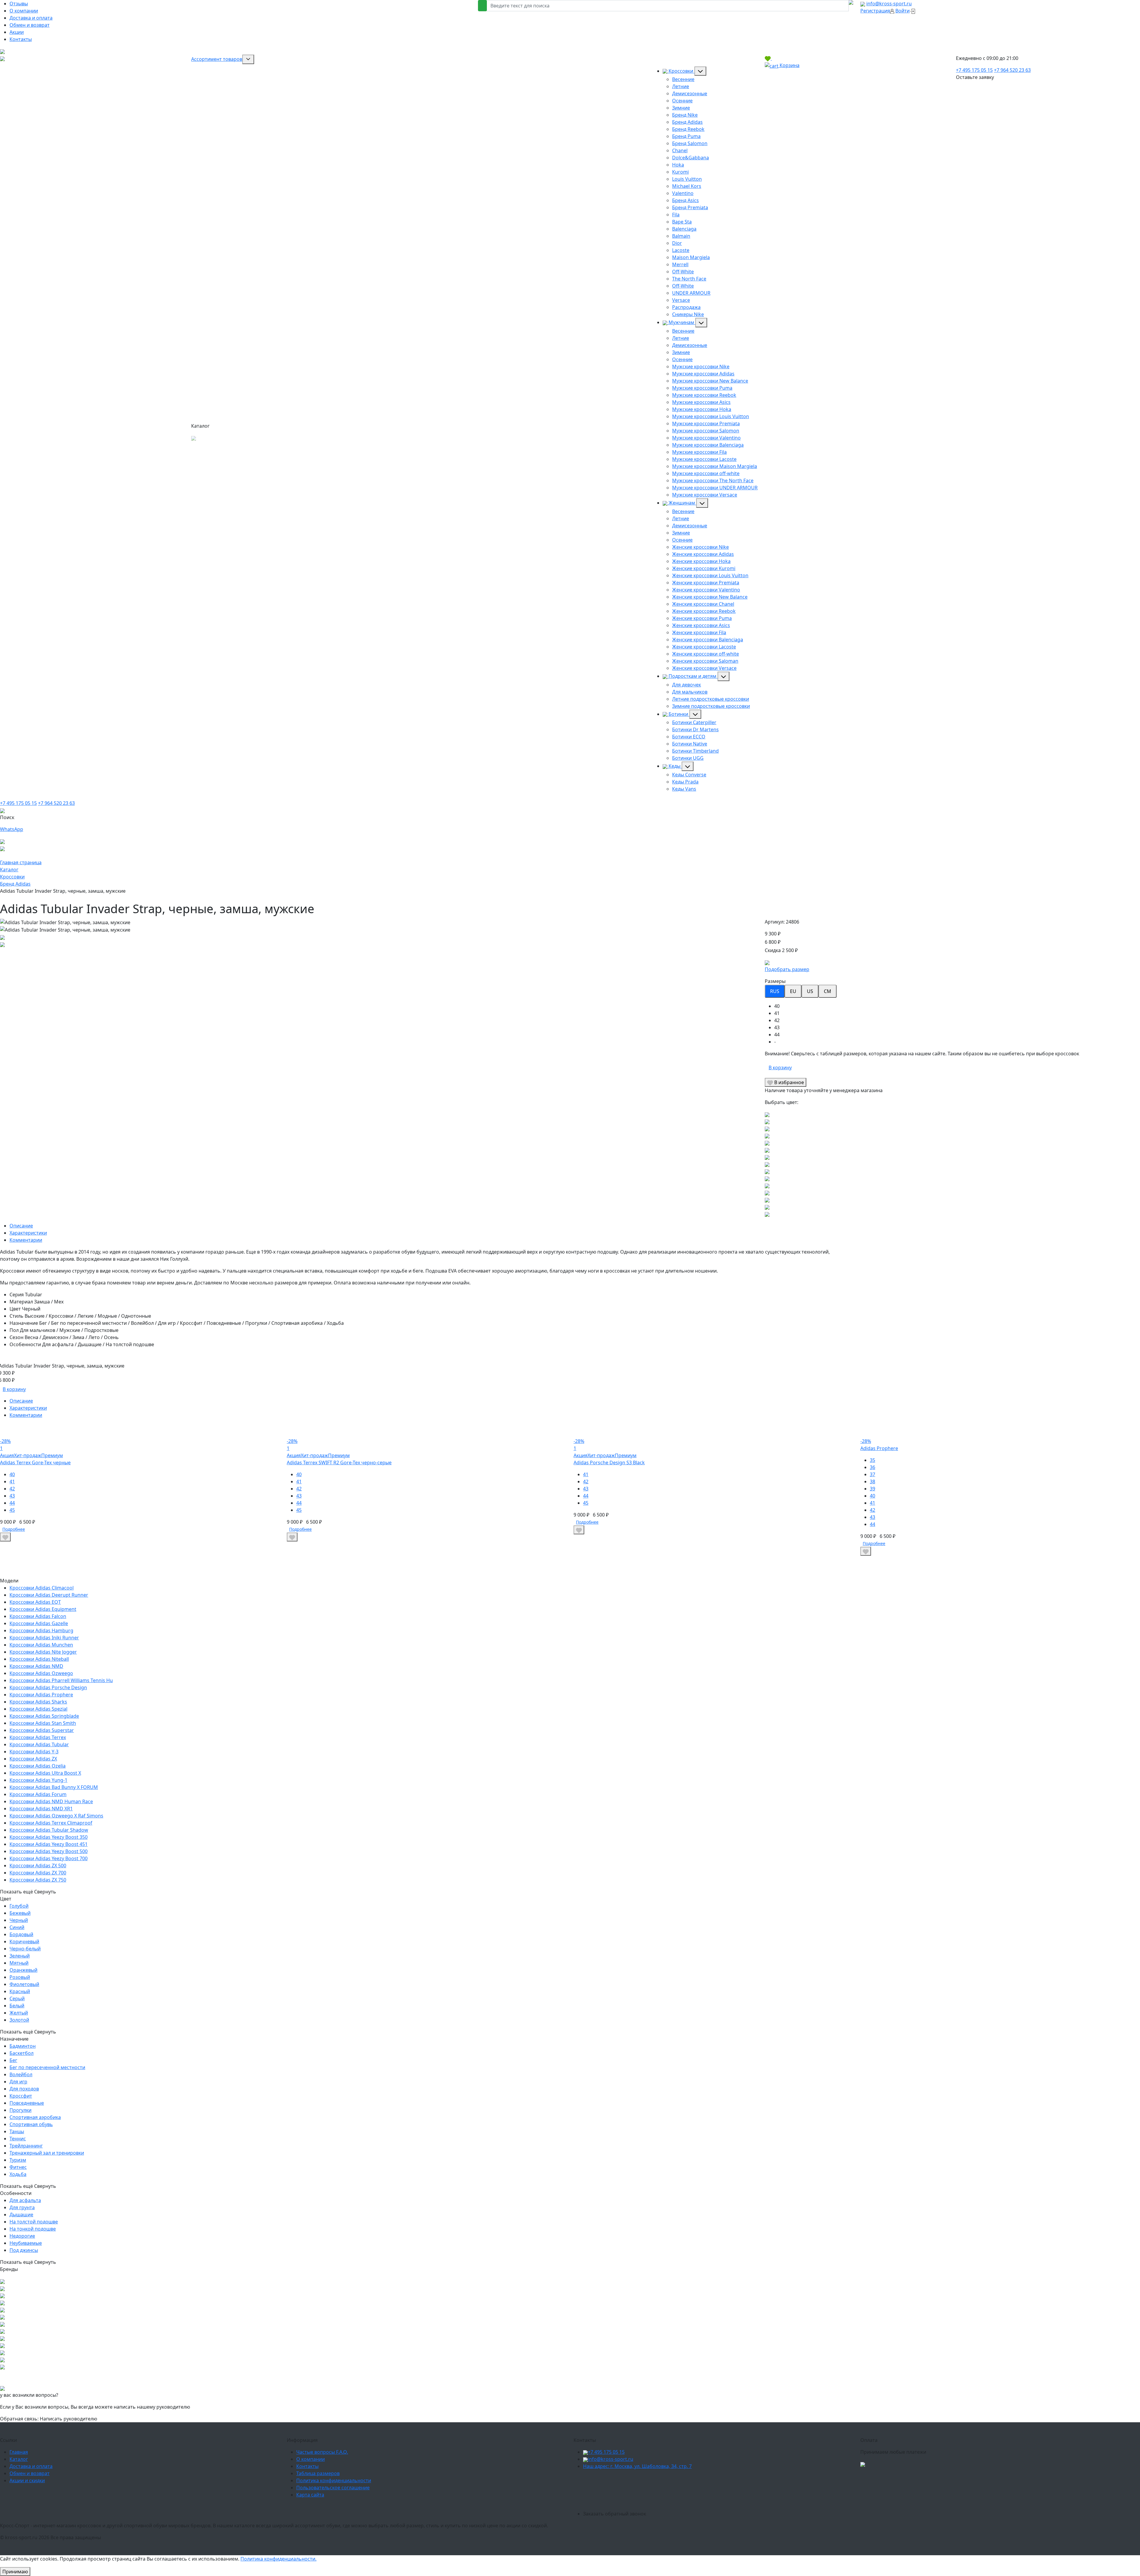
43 (12, 1496)
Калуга (703, 2492)
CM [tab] (828, 991)
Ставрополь (782, 2492)
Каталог (19, 2459)
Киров (687, 2492)
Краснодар (679, 2507)
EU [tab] (793, 991)
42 (12, 1489)
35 (873, 1460)
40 (12, 1474)
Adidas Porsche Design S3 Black (609, 1463)
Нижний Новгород (739, 2499)
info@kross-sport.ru (889, 4)
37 (873, 1474)
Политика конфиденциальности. (278, 2559)
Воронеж (703, 2507)
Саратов (766, 2507)
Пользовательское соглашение (333, 2488)
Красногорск (774, 2485)
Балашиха (613, 2485)
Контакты (21, 39)
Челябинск (774, 2499)
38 (873, 1481)
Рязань (633, 2492)
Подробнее (14, 1529)
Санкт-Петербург (646, 2499)
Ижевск (615, 2492)
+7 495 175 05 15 (974, 70)
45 (12, 1510)
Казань (708, 2499)
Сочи (608, 2507)
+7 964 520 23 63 (1012, 70)
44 (12, 1503)
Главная (19, 2452)
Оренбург (808, 2492)
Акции (17, 32)
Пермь (722, 2507)
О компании (24, 11)
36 (873, 1467)
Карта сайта (310, 2495)
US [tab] (810, 991)
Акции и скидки (27, 2480)
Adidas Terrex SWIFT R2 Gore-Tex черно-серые (339, 1463)
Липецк (758, 2492)
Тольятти (737, 2492)
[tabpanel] (952, 1024)
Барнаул (799, 2485)
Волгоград (744, 2507)
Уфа (588, 2499)
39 (873, 1489)
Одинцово (746, 2485)
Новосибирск (609, 2499)
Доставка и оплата (31, 18)
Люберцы (659, 2485)
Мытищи (636, 2485)
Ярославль (666, 2492)
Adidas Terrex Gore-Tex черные (35, 1463)
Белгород (594, 2492)
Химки (679, 2485)
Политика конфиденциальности (334, 2480)
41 (12, 1481)
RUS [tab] (775, 991)
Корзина (789, 65)
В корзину (780, 1067)
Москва (592, 2485)
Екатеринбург (683, 2499)
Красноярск (802, 2499)
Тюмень (786, 2507)
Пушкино (698, 2485)
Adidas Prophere (879, 1448)
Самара (592, 2507)
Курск (719, 2492)
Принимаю (15, 2572)
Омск (659, 2507)
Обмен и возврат (30, 25)
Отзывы (19, 4)
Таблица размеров (318, 2473)
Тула (647, 2492)
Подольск (721, 2485)
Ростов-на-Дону (633, 2507)
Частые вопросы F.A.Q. (322, 2452)
